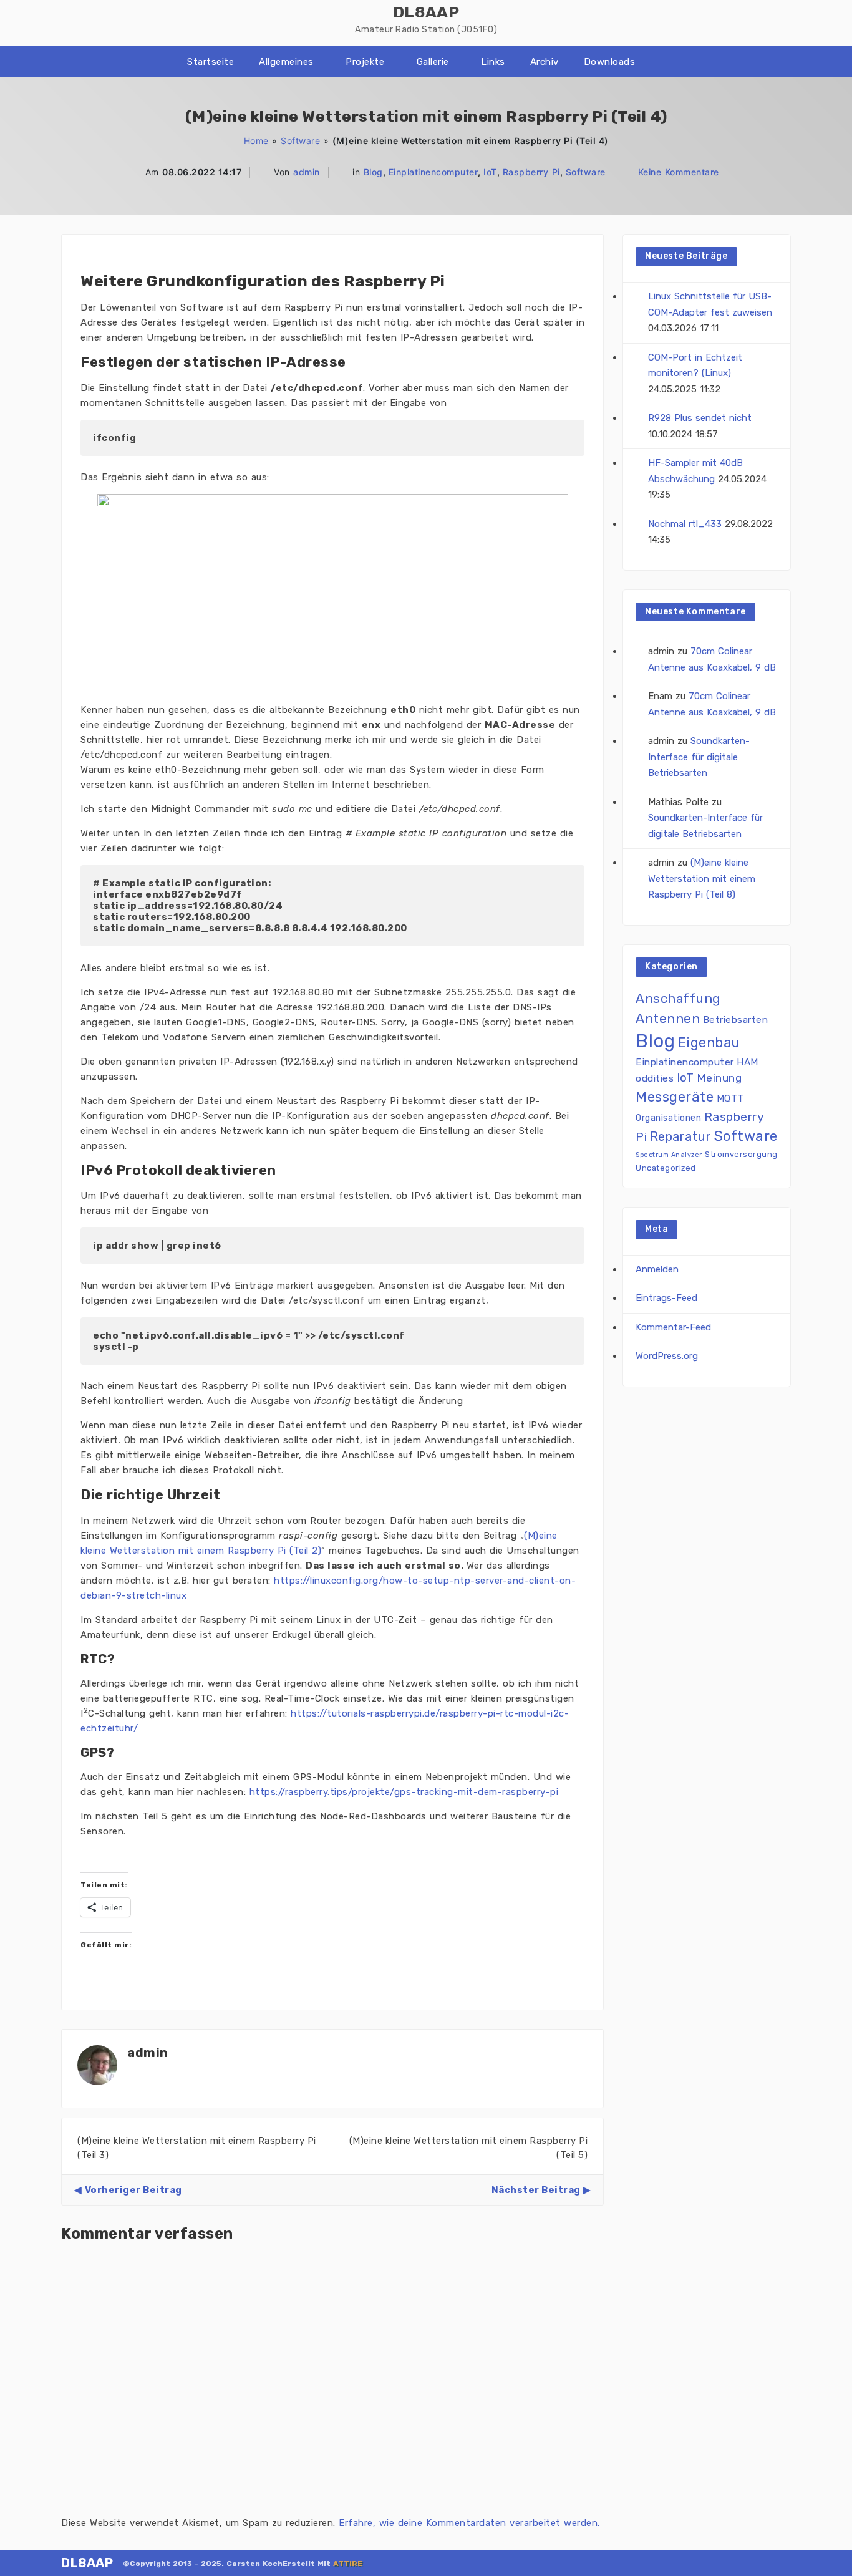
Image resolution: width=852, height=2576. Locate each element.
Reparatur (681, 1136)
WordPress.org (667, 1356)
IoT (490, 172)
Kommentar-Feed (673, 1327)
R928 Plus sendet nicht (700, 418)
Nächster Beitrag (536, 2190)
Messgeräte (675, 1097)
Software (300, 141)
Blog (373, 172)
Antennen (668, 1018)
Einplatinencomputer (433, 172)
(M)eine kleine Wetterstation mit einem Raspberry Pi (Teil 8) (702, 879)
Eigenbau (709, 1043)
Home (256, 141)
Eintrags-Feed (666, 1298)
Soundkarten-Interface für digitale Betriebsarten (699, 757)
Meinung (719, 1078)
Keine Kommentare (679, 172)
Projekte (365, 62)
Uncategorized (666, 1168)
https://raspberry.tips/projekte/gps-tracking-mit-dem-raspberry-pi (404, 1792)
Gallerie (433, 62)
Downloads (610, 62)
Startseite (211, 62)
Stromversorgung (741, 1154)
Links (493, 62)
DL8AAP (87, 2563)
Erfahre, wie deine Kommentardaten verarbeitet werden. (469, 2523)
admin (307, 172)
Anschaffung (678, 999)
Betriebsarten (736, 1020)
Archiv (545, 62)
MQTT (730, 1098)
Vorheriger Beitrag (133, 2190)
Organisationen (668, 1118)
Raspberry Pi (531, 172)
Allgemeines (286, 62)
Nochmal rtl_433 (685, 524)
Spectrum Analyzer (669, 1155)
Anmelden (657, 1269)
